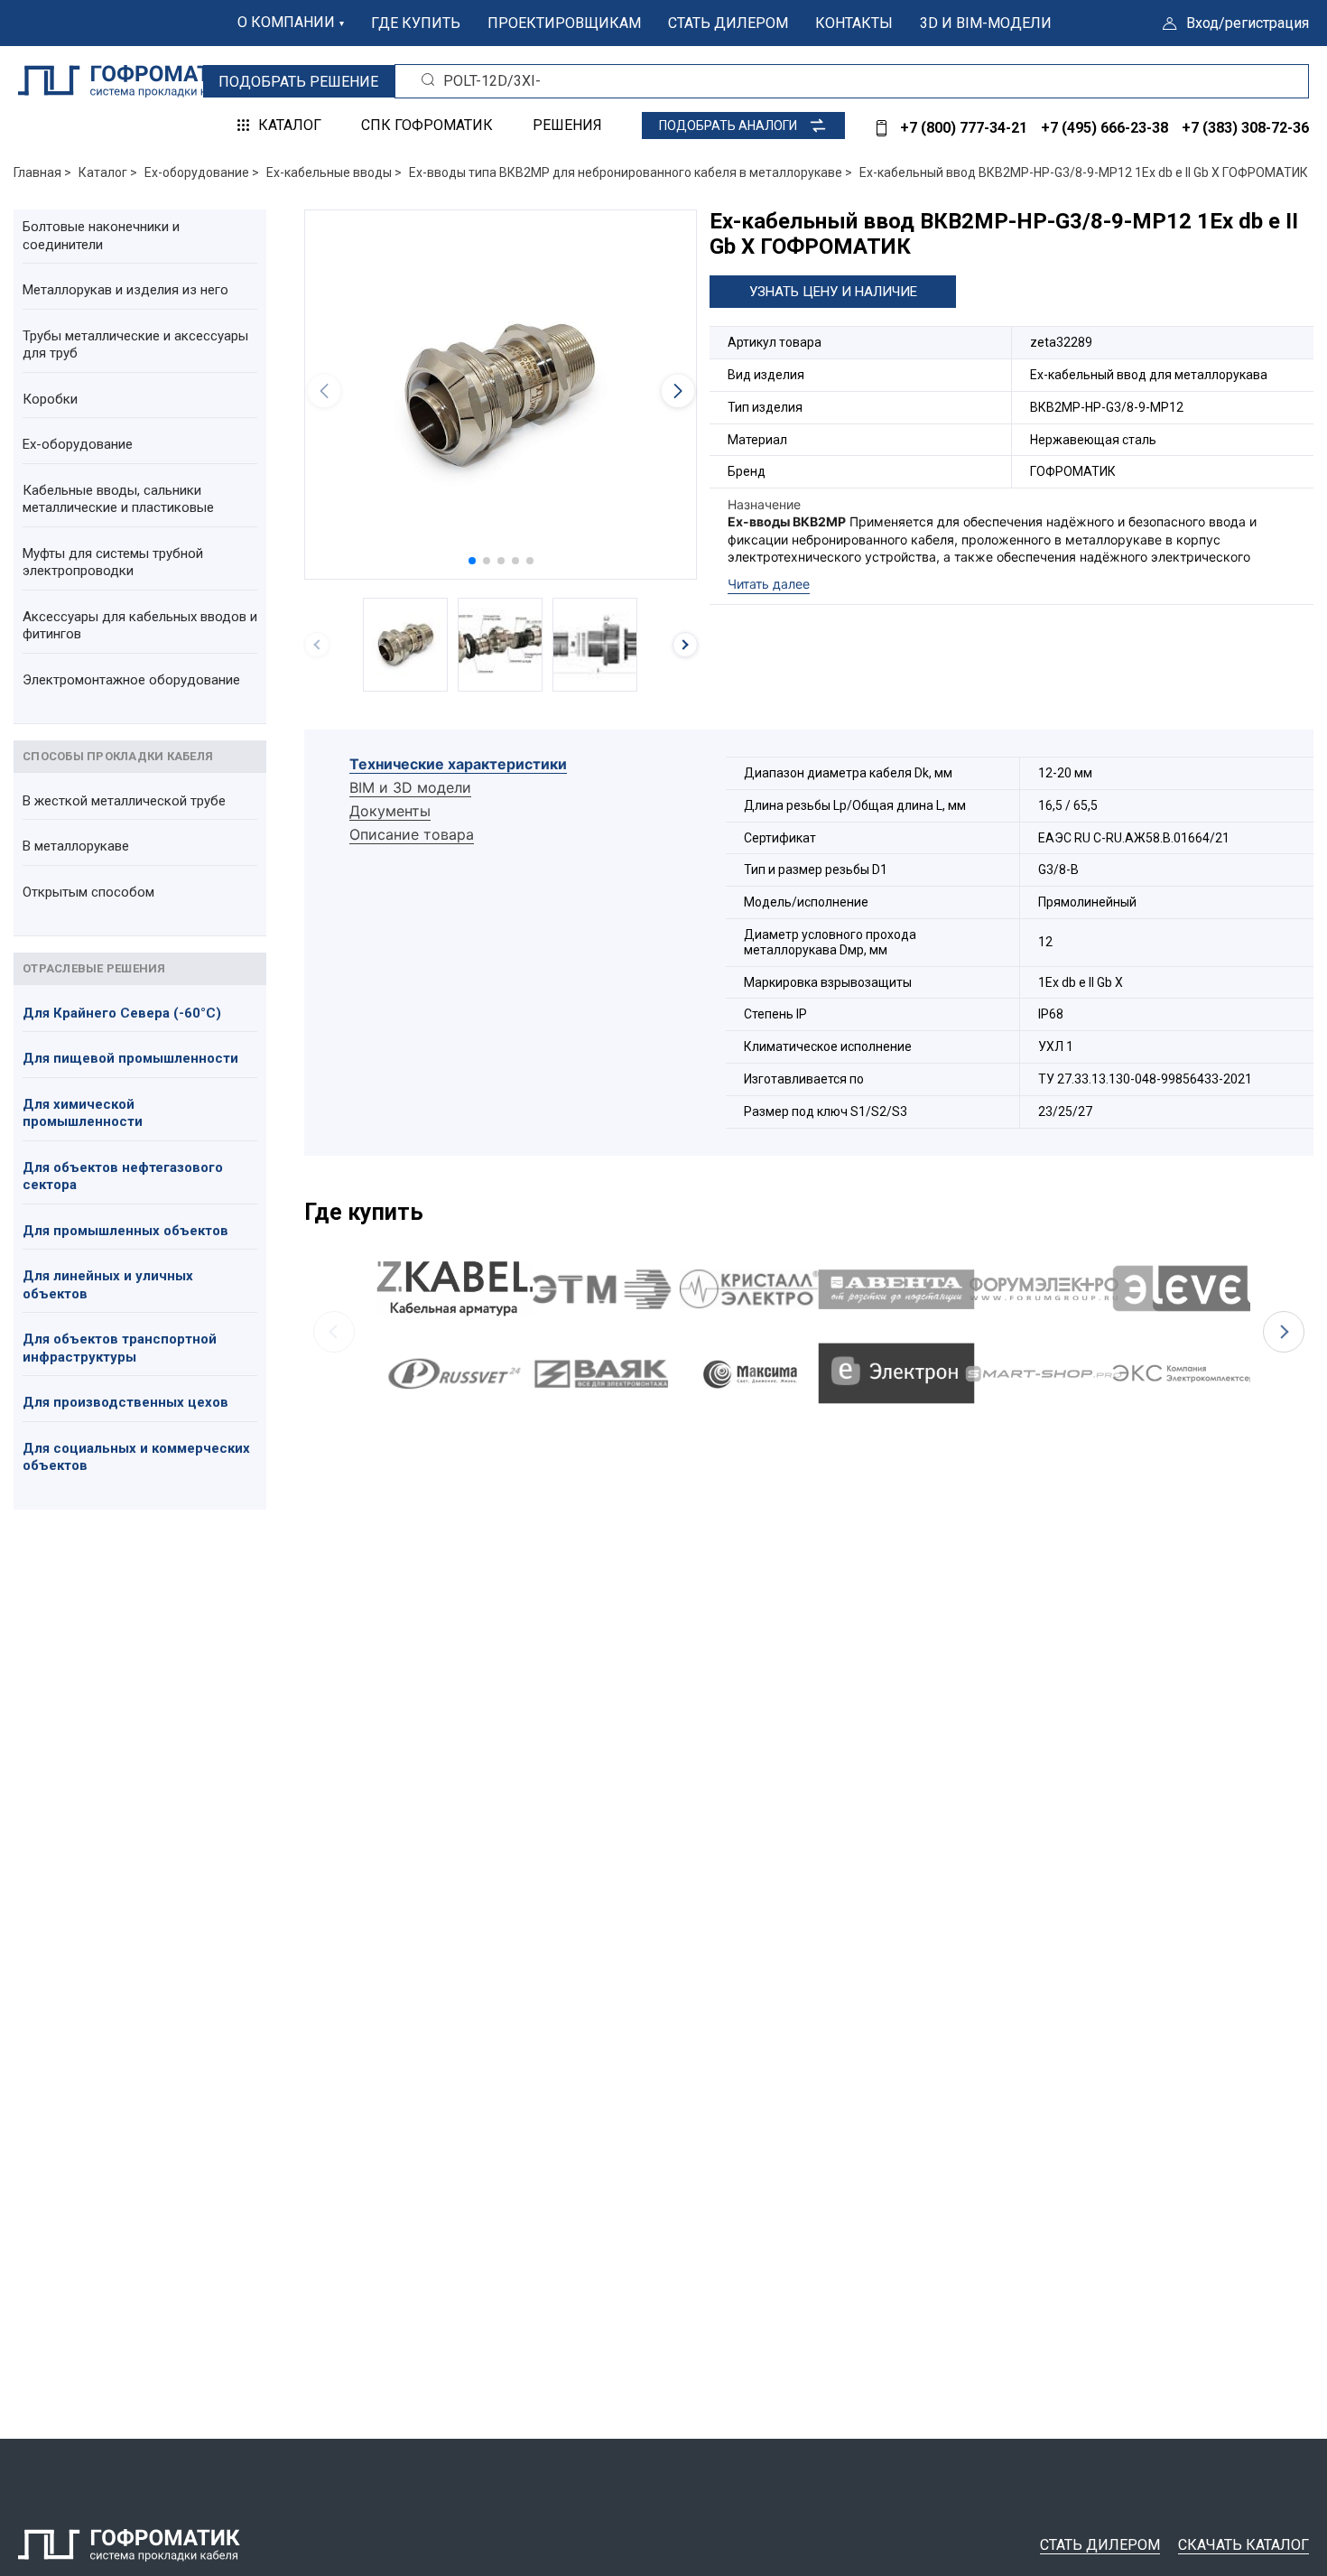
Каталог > (108, 172)
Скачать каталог (1243, 2545)
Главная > (42, 172)
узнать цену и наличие (833, 292)
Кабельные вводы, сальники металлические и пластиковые (118, 499)
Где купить (416, 23)
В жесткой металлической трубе (124, 801)
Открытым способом (88, 892)
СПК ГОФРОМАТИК (427, 125)
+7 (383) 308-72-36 (1245, 128)
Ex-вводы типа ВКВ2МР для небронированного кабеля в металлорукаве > (631, 172)
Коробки (50, 399)
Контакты (854, 23)
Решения (567, 125)
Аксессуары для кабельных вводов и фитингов (140, 626)
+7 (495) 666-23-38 (1104, 128)
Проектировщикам (564, 23)
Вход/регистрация (1248, 23)
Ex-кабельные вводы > (334, 172)
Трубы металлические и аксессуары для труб (135, 345)
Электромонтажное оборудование (131, 680)
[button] (472, 561)
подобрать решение (298, 82)
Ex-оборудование (78, 444)
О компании (286, 22)
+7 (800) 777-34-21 (964, 128)
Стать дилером (728, 23)
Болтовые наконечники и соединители (101, 236)
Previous (334, 1332)
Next (1284, 1332)
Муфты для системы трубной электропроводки (113, 563)
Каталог (290, 125)
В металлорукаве (76, 846)
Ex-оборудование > (202, 172)
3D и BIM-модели (986, 23)
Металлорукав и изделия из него (125, 290)
